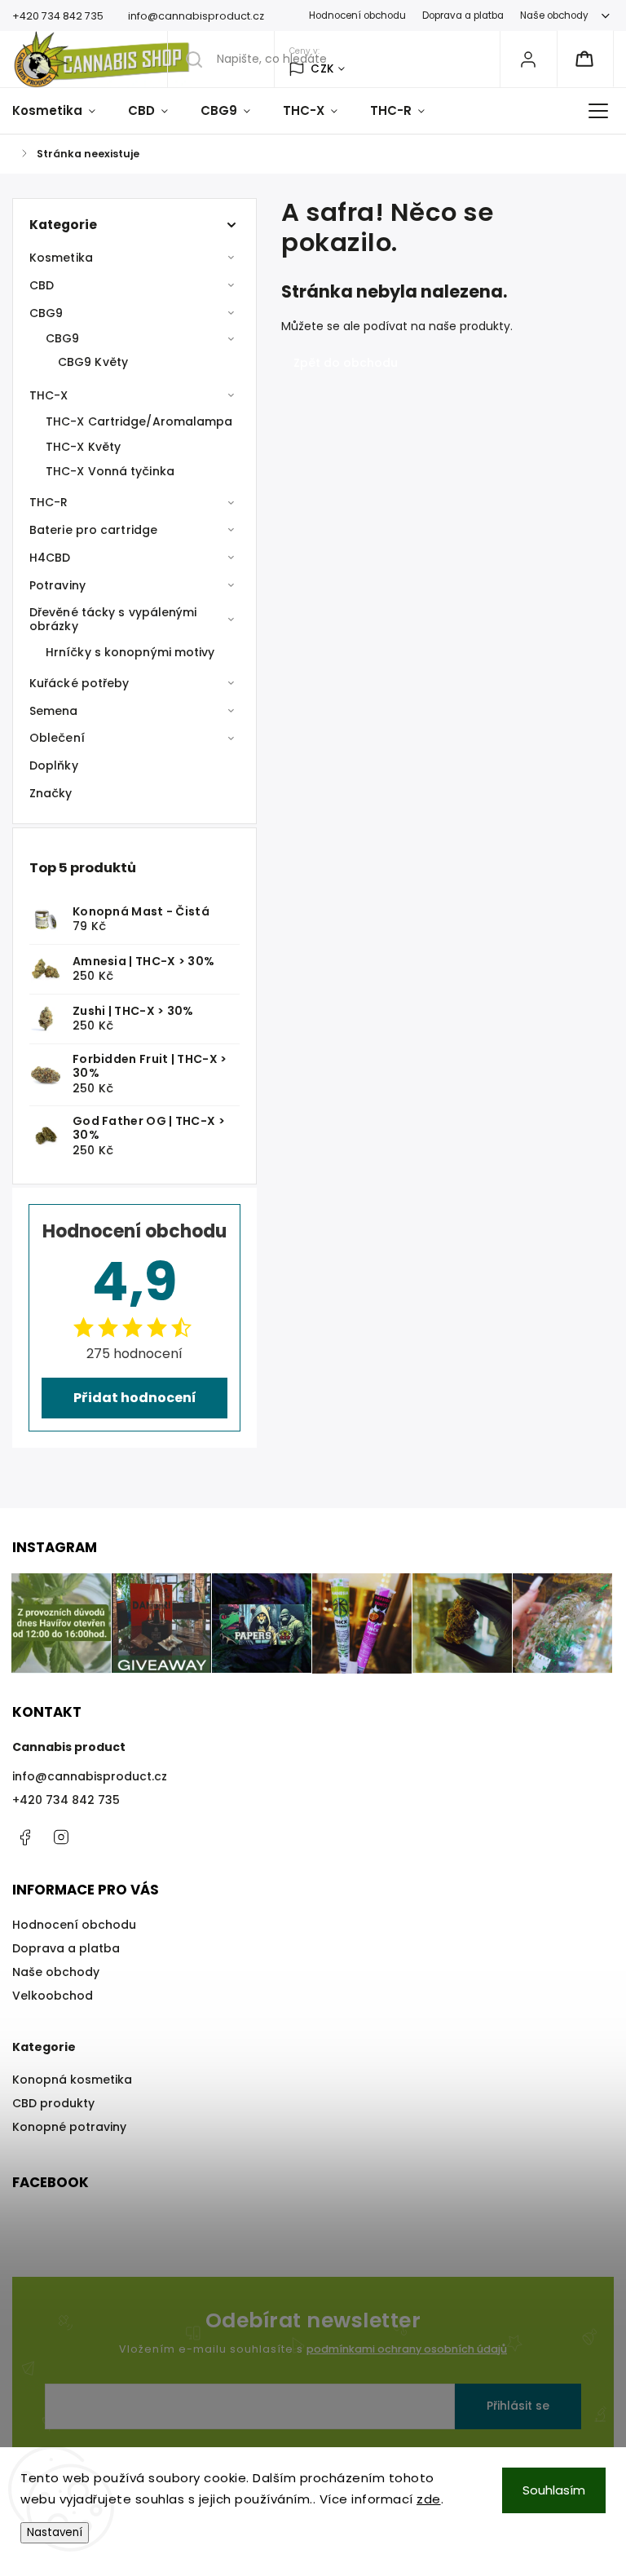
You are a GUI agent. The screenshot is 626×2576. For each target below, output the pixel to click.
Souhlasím (554, 2490)
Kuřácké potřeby (79, 683)
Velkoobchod (53, 1996)
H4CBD (50, 558)
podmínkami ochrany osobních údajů (407, 2349)
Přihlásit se (518, 2406)
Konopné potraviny (69, 2127)
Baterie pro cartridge (93, 530)
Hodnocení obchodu (357, 15)
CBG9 (46, 313)
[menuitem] (62, 111)
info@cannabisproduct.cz (90, 1776)
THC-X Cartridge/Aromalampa (139, 421)
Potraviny (57, 585)
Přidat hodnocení (135, 1398)
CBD (42, 285)
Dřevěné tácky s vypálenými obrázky (113, 619)
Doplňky (54, 765)
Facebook (24, 1837)
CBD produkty (53, 2103)
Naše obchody (554, 15)
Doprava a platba (463, 15)
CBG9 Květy (93, 362)
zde (429, 2499)
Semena (54, 711)
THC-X (49, 395)
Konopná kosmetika (72, 2080)
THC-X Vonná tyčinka (110, 471)
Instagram (61, 1837)
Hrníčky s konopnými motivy (130, 652)
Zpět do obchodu (346, 363)
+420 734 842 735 (66, 1800)
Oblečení (57, 738)
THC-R (49, 502)
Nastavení (55, 2532)
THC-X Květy (83, 447)
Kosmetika (61, 258)
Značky (51, 793)
